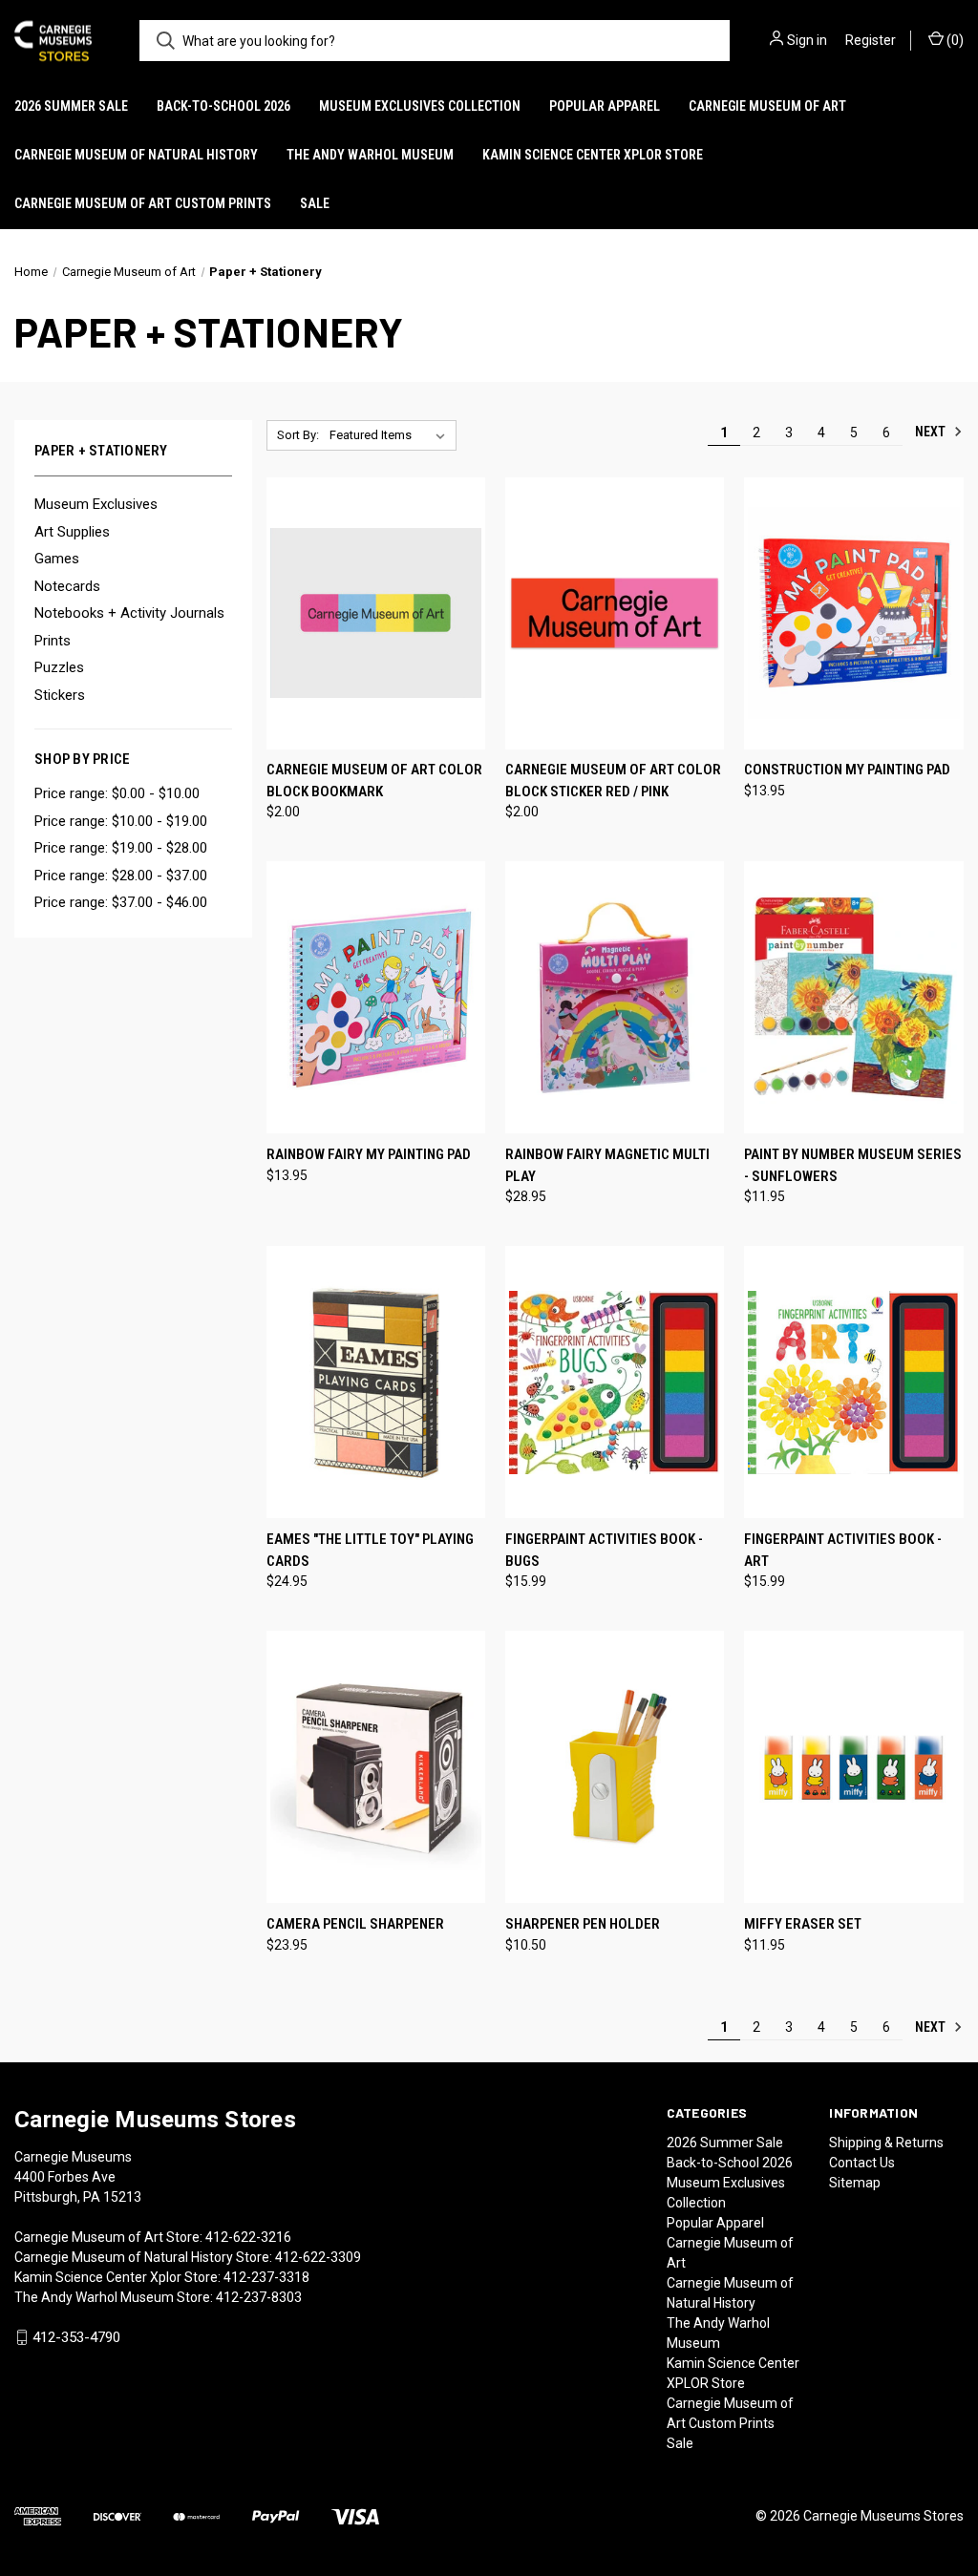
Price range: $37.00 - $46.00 (121, 902)
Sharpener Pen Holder (583, 1924)
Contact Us (862, 2163)
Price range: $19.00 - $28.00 (121, 848)
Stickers (60, 695)
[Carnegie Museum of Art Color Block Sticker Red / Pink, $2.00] (615, 613)
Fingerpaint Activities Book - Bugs (604, 1550)
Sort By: (298, 435)
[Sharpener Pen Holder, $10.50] (615, 1767)
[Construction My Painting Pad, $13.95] (853, 613)
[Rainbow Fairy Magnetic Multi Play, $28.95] (615, 997)
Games (57, 559)
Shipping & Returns (886, 2143)
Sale (315, 203)
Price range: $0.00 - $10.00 (117, 793)
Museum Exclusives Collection (420, 106)
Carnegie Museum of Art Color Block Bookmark (374, 781)
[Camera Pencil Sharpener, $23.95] (376, 1767)
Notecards (67, 586)
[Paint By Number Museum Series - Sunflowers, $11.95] (853, 997)
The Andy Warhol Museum (370, 155)
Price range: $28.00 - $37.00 (121, 876)
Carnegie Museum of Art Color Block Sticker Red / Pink (613, 781)
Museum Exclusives (96, 504)
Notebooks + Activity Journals (129, 613)
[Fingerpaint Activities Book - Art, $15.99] (853, 1382)
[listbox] (391, 435)
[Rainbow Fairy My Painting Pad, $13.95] (376, 997)
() (954, 40)
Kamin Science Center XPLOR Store (593, 155)
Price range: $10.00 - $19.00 (121, 821)
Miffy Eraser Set (803, 1924)
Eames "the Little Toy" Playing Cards (370, 1550)
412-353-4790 (76, 2337)
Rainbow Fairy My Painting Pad (369, 1154)
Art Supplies (72, 532)
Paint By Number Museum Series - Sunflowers (853, 1165)
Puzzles (59, 667)
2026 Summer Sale (71, 106)
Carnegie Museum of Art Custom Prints (143, 203)
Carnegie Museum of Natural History (136, 155)
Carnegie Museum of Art (767, 106)
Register (871, 40)
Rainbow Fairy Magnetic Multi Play (607, 1165)
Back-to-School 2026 (223, 106)
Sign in (807, 40)
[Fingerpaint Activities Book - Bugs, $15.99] (615, 1382)
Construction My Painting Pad (847, 770)
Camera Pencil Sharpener (355, 1924)
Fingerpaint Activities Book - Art (843, 1550)
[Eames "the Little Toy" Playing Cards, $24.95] (376, 1382)
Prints (53, 641)
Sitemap (855, 2183)
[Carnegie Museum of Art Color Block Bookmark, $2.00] (376, 613)
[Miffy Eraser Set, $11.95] (853, 1767)
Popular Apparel (605, 106)
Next (932, 432)
